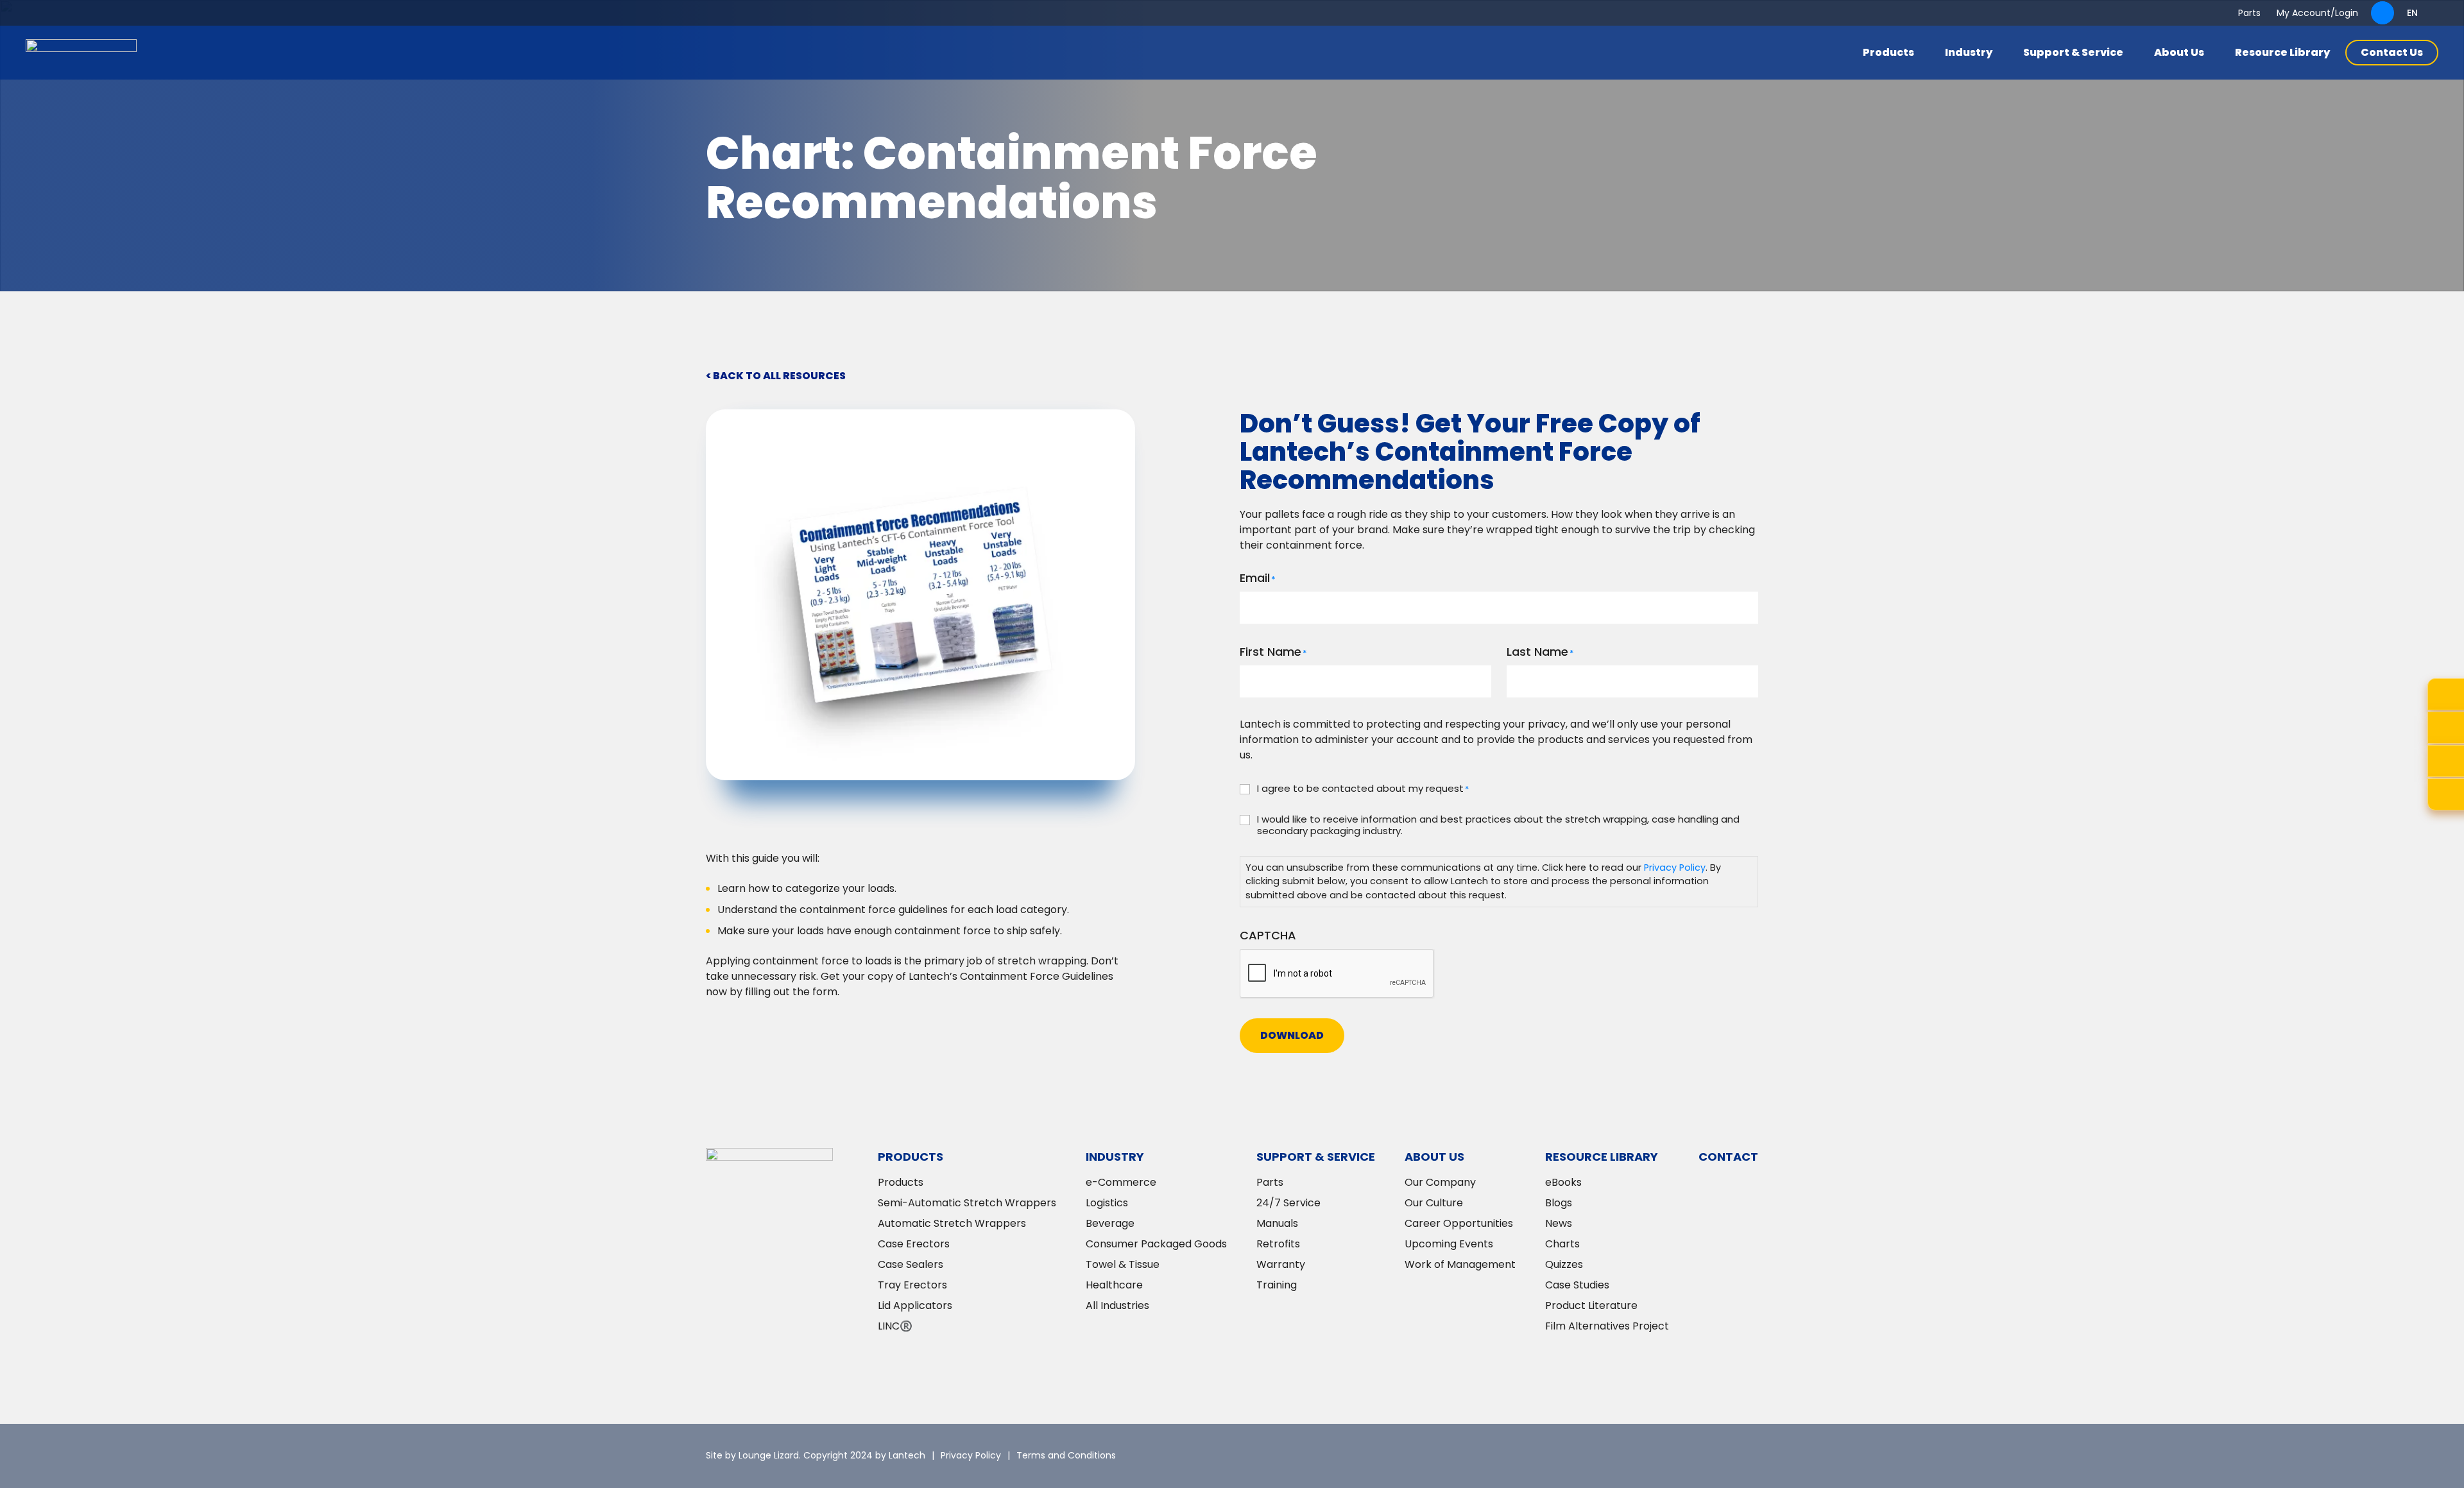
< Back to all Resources (776, 376)
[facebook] (1710, 1456)
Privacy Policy (1675, 868)
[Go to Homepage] (81, 53)
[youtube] (1749, 1456)
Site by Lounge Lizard (752, 1455)
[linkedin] (1672, 1456)
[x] (1633, 1456)
